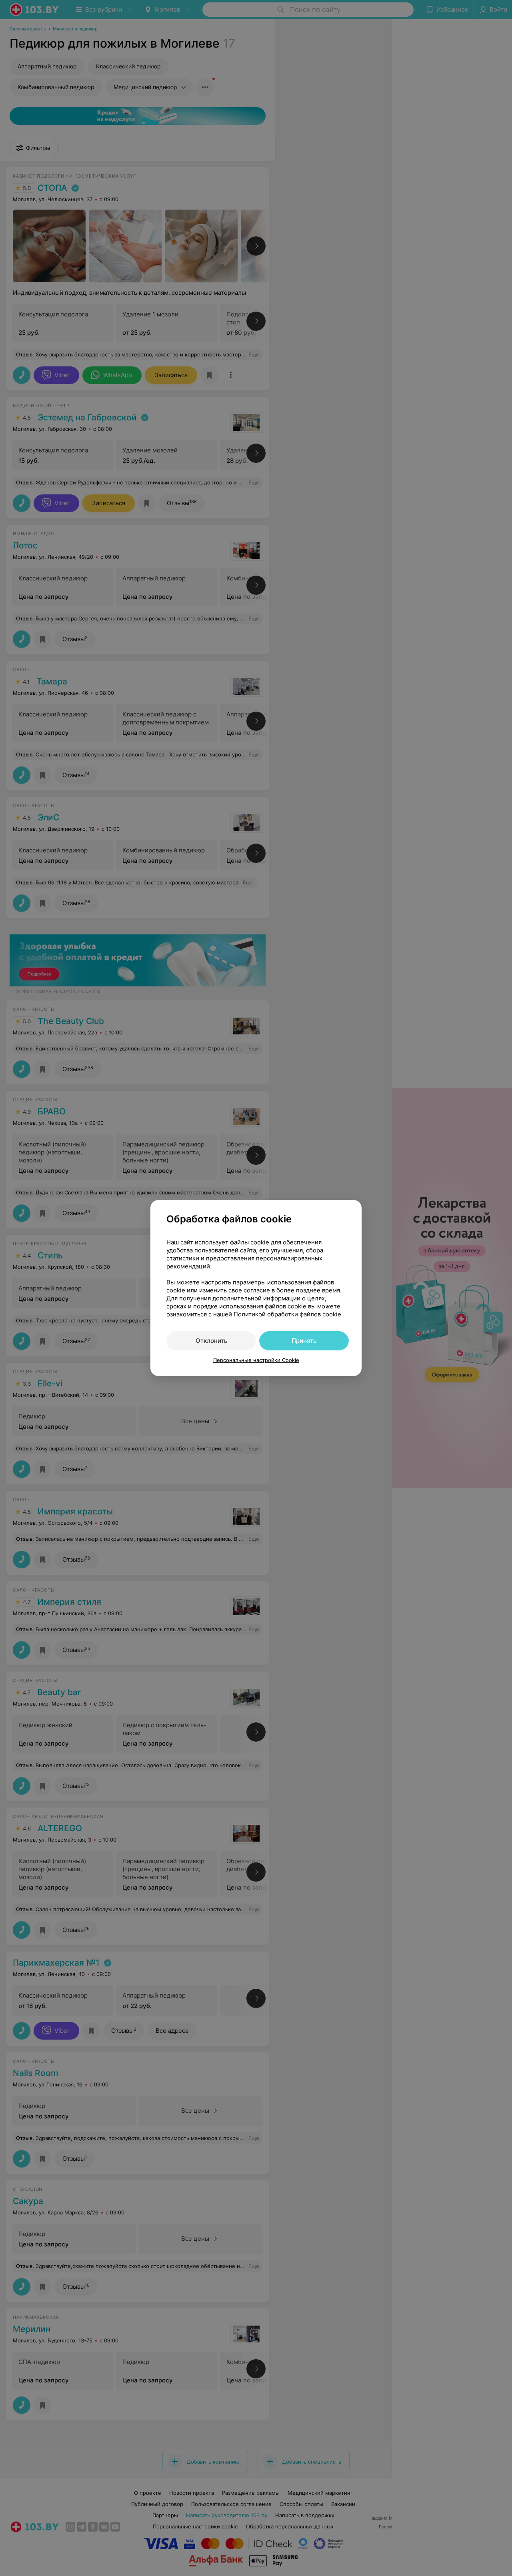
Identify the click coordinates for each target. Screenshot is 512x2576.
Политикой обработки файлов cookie (287, 1314)
